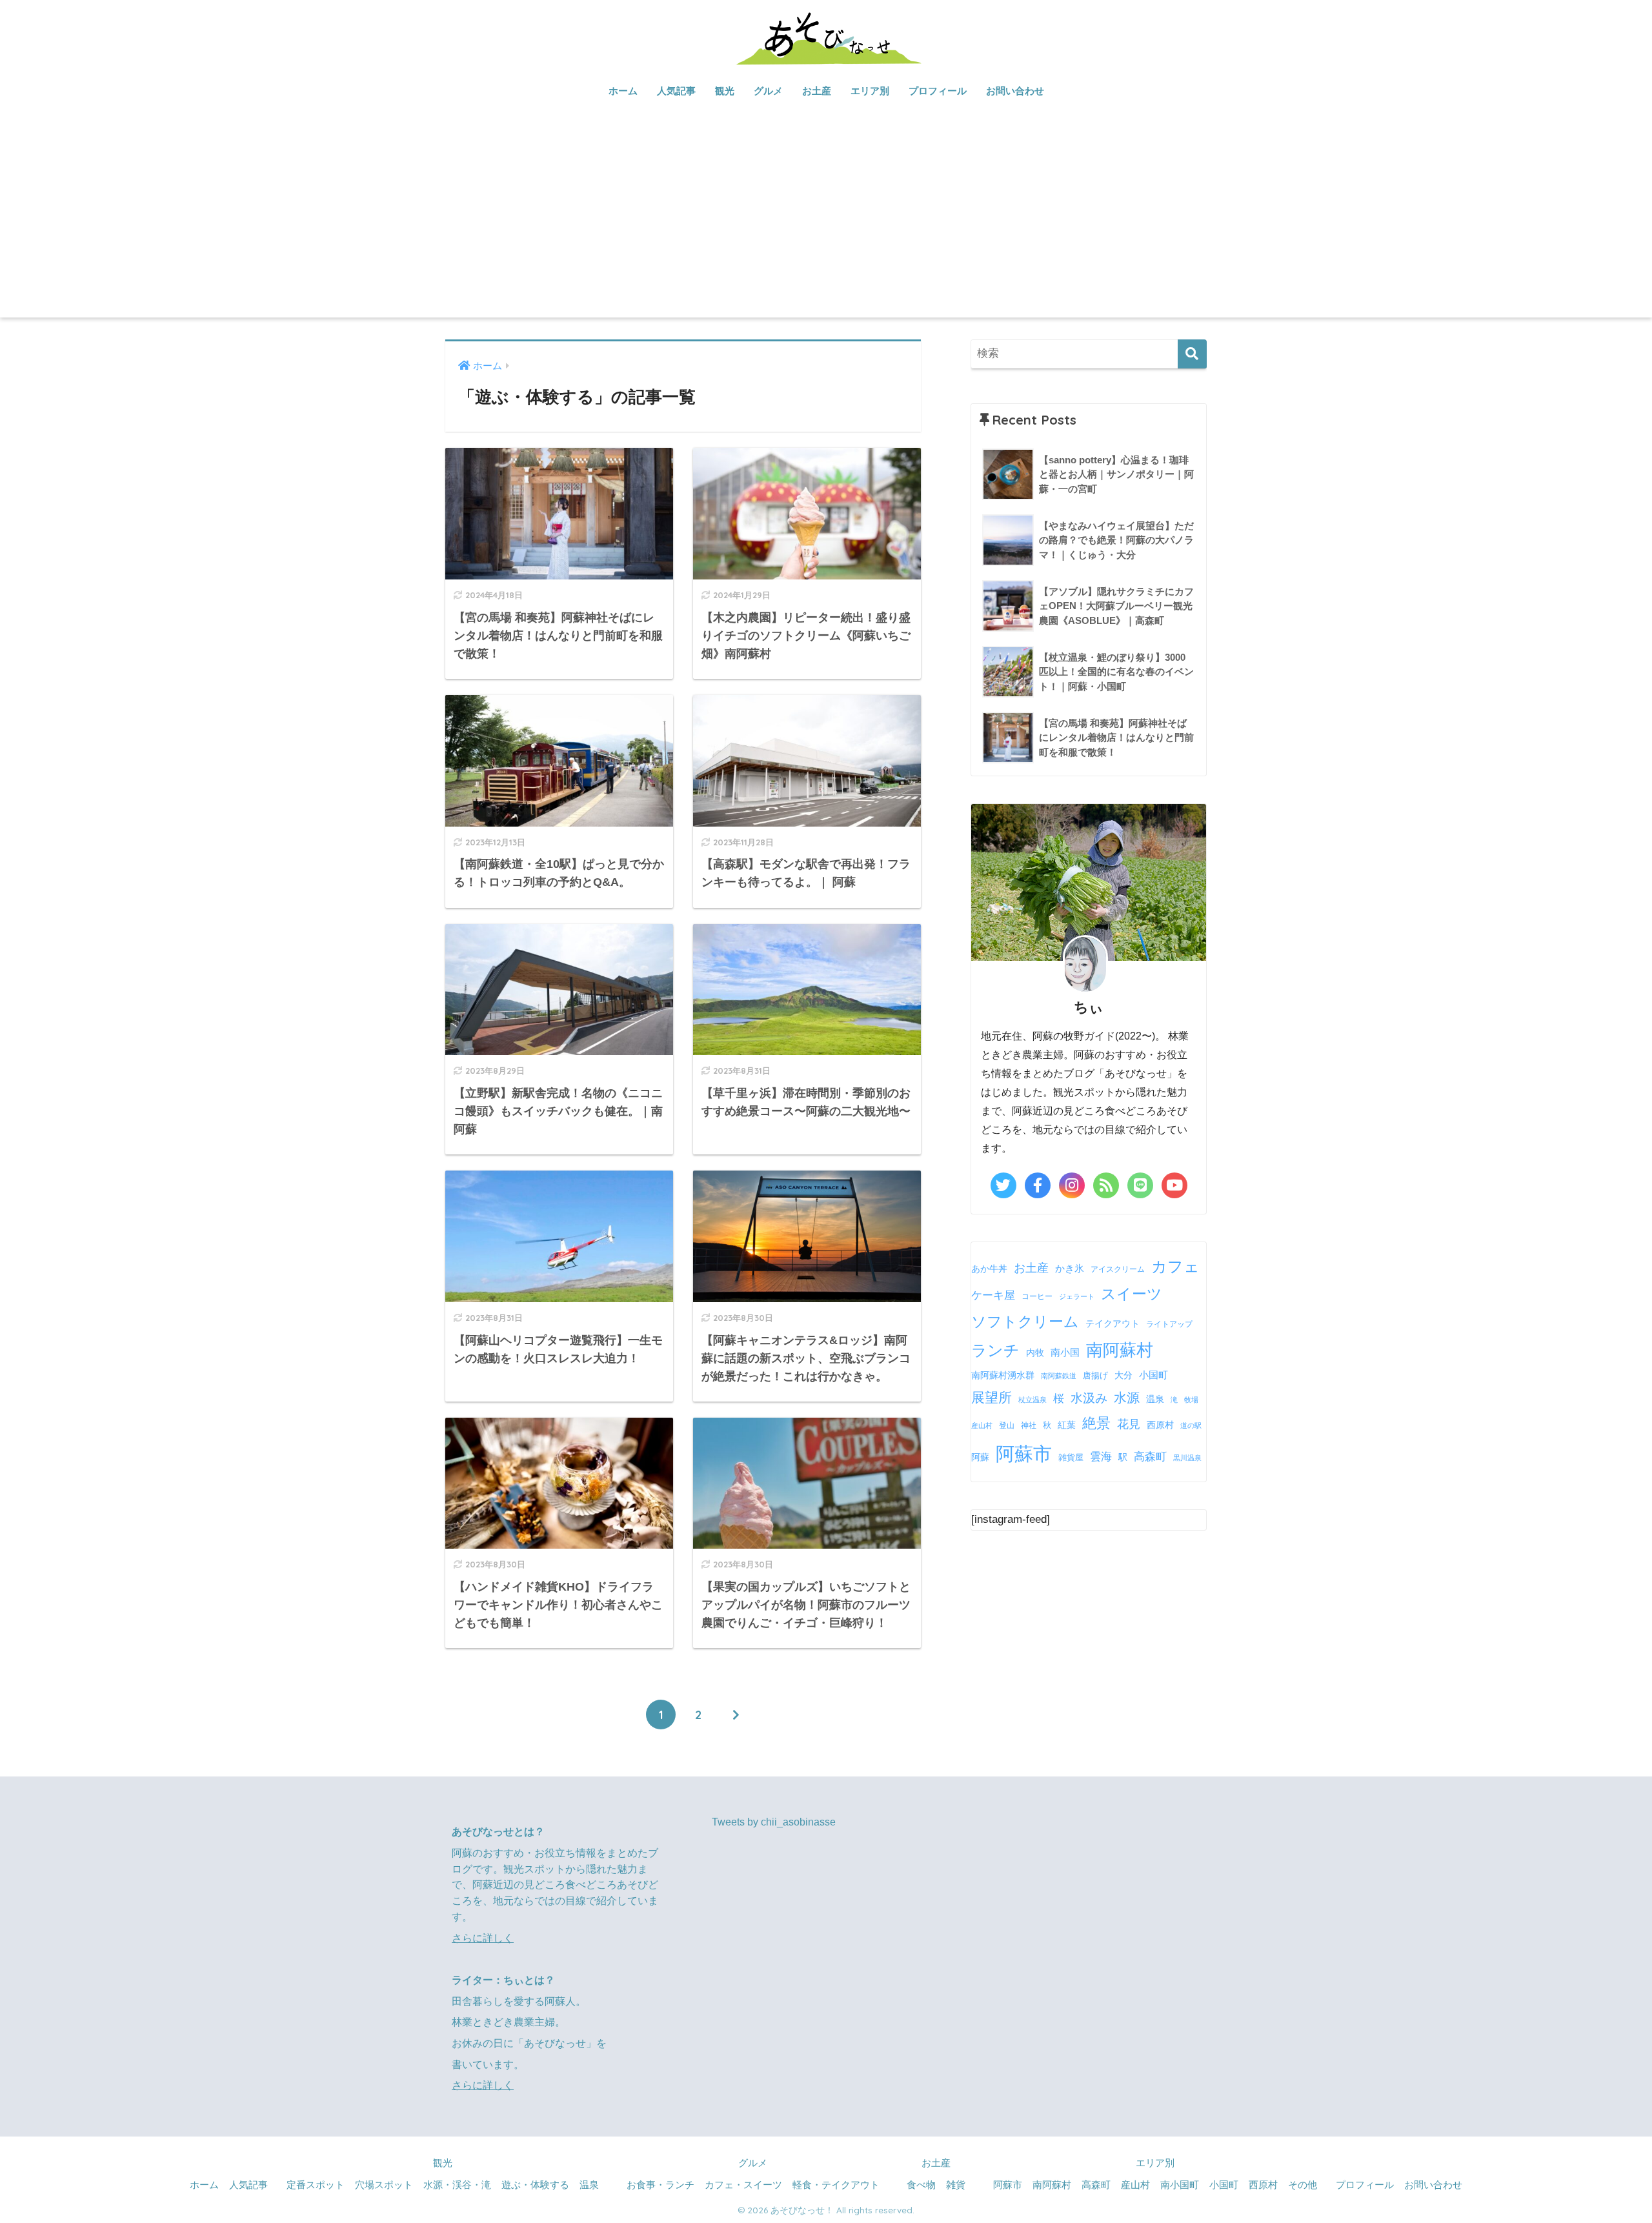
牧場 (1191, 1400)
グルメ (768, 91)
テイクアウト (1113, 1324)
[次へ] (736, 1715)
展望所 (992, 1397)
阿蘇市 (1024, 1453)
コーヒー (1037, 1296)
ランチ (995, 1350)
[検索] (1192, 354)
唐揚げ (1095, 1375)
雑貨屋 (1071, 1457)
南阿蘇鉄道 (1059, 1376)
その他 (1303, 2185)
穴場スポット (384, 2185)
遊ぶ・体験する (535, 2185)
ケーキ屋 (993, 1295)
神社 (1029, 1425)
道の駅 (1191, 1425)
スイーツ (1132, 1294)
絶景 (1096, 1423)
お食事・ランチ (660, 2185)
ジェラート (1077, 1296)
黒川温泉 (1187, 1458)
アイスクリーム (1118, 1269)
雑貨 (956, 2185)
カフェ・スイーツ (743, 2185)
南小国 (1065, 1352)
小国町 (1153, 1375)
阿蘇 (980, 1457)
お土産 (817, 91)
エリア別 (870, 91)
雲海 (1101, 1456)
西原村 (1160, 1425)
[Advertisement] (826, 221)
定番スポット (316, 2185)
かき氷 (1070, 1268)
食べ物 (921, 2185)
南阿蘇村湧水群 (1003, 1375)
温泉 (1155, 1399)
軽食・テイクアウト (836, 2185)
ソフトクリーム (1025, 1322)
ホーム (623, 91)
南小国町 (1180, 2185)
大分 (1123, 1375)
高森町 (1150, 1457)
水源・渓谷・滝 (457, 2185)
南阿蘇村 (1120, 1350)
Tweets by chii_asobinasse (774, 1822)
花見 (1129, 1424)
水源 (1127, 1398)
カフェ (1175, 1266)
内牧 (1035, 1353)
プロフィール (938, 91)
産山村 (982, 1425)
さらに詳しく (483, 1938)
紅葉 (1067, 1425)
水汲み (1089, 1398)
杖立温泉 (1032, 1400)
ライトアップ (1169, 1324)
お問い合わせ (1015, 91)
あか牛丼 (989, 1269)
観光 (725, 91)
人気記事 (676, 91)
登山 (1007, 1425)
